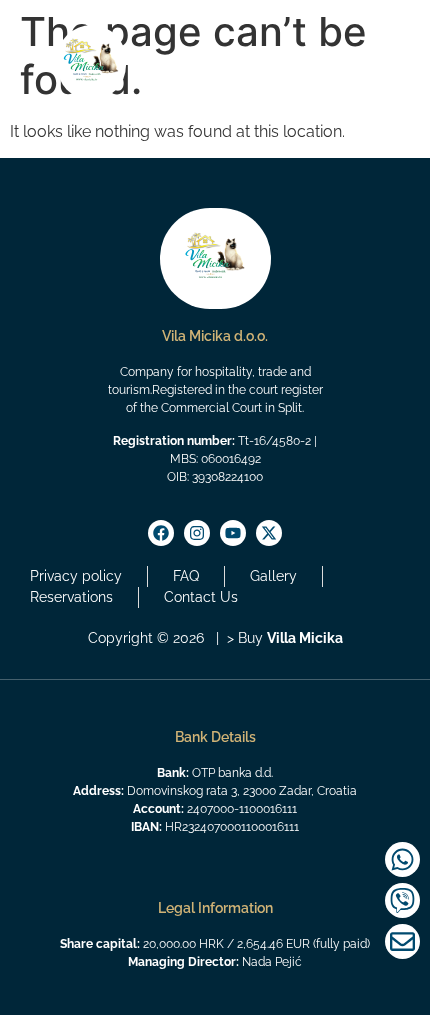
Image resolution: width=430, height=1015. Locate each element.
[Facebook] (161, 533)
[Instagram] (197, 533)
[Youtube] (233, 533)
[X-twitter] (269, 533)
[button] (375, 74)
